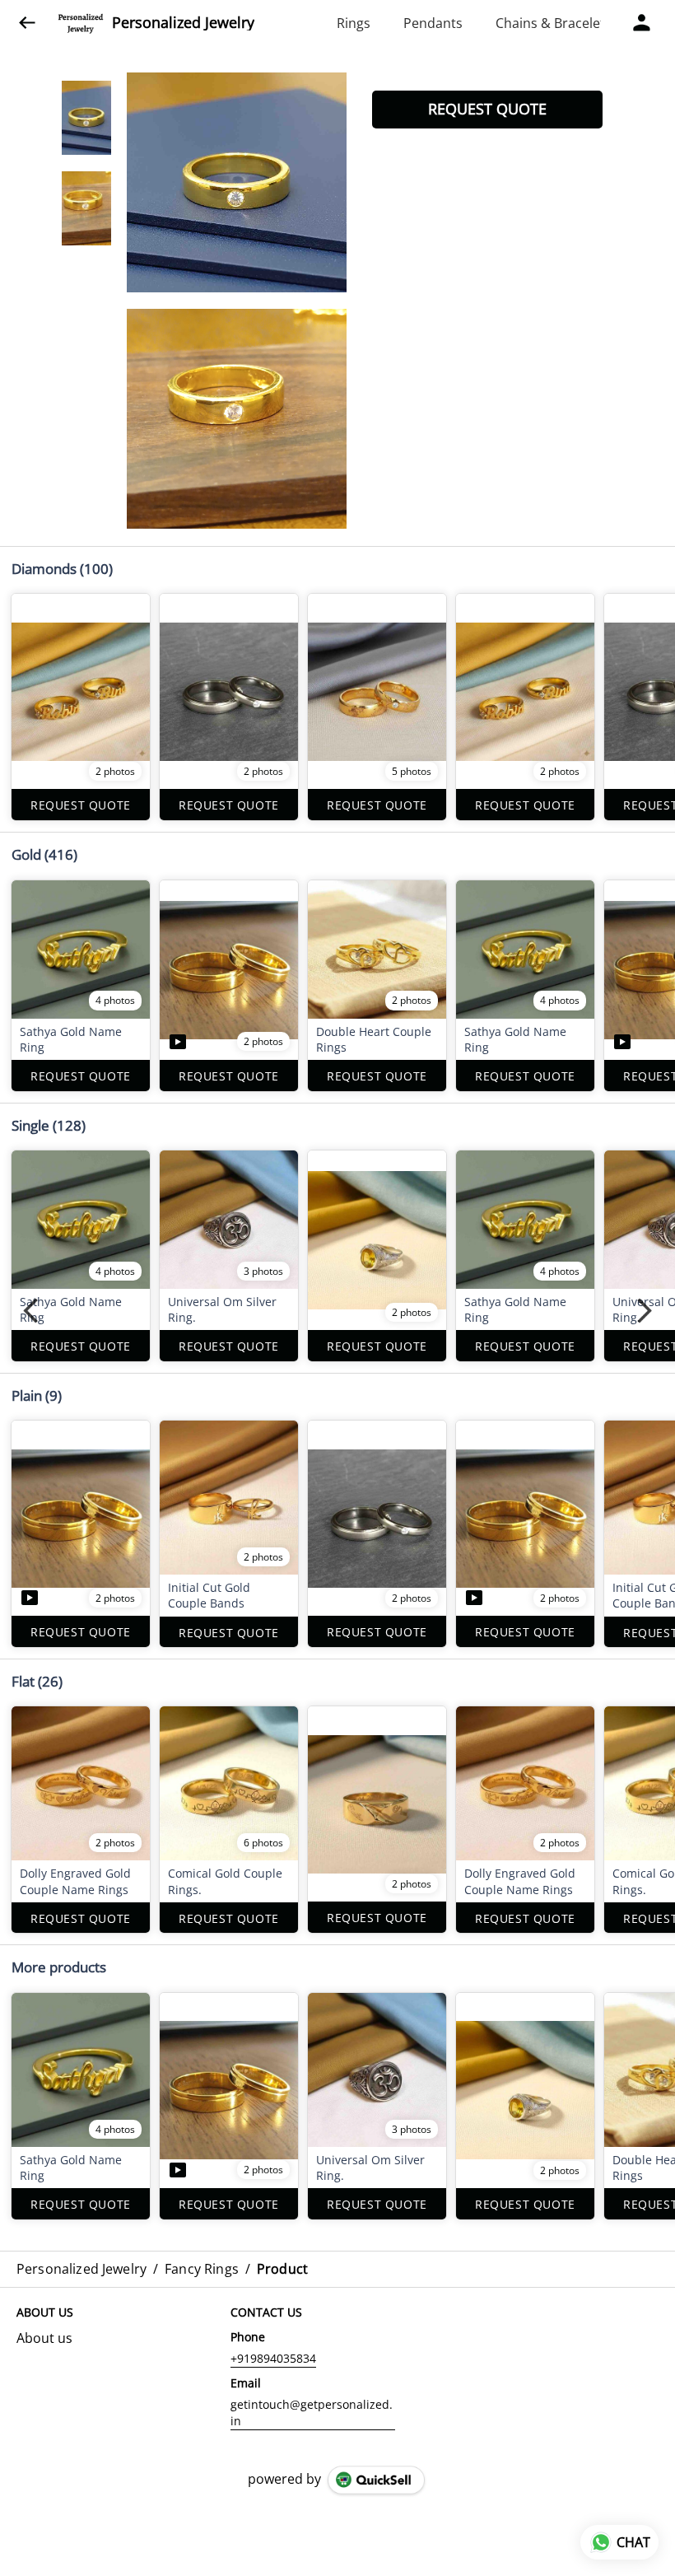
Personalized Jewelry (183, 23)
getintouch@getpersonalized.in (312, 2413)
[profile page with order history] (642, 23)
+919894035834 (273, 2358)
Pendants (433, 23)
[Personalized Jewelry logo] (81, 23)
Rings (354, 23)
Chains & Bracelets (554, 23)
